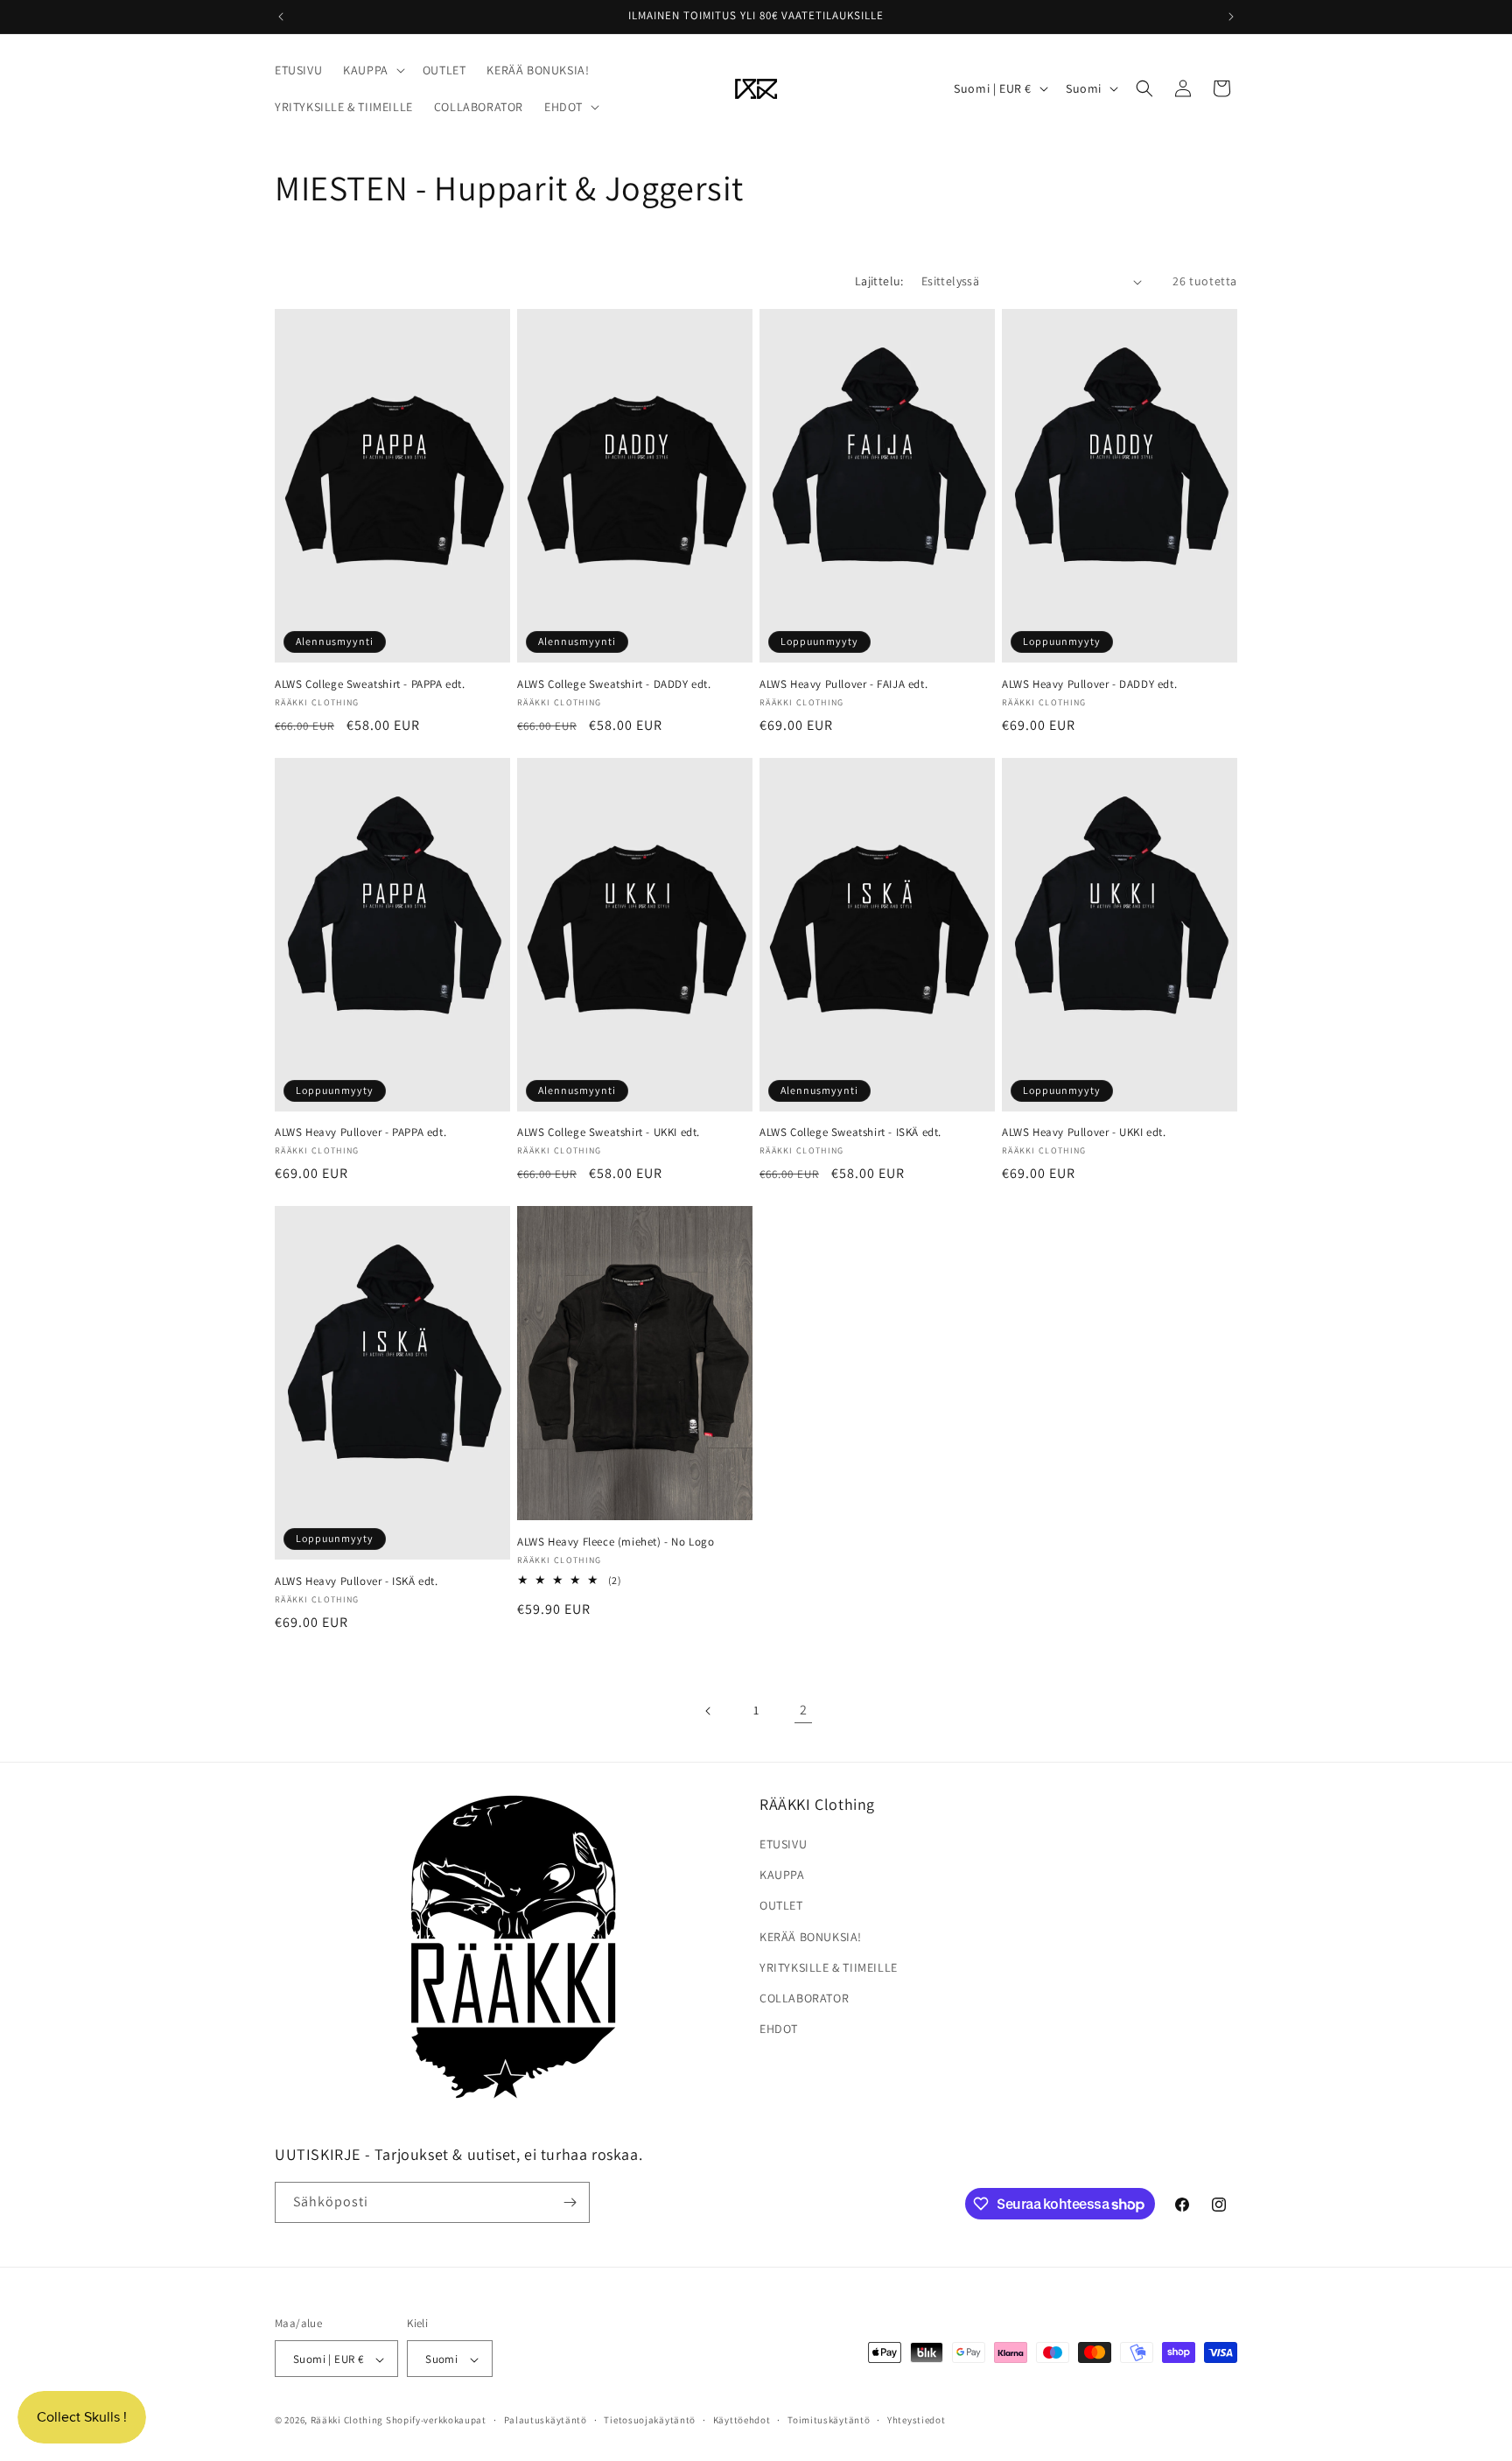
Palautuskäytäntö (546, 2420)
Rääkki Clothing (347, 2421)
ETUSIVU (783, 1844)
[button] (372, 70)
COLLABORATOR (804, 1998)
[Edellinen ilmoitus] (281, 17)
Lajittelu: (879, 281)
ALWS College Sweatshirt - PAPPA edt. (370, 684)
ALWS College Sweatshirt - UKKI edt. (609, 1132)
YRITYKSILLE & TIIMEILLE (829, 1967)
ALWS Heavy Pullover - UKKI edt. (1084, 1132)
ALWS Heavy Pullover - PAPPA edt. (360, 1132)
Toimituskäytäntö (829, 2420)
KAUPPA (782, 1875)
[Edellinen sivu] (709, 1711)
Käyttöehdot (742, 2420)
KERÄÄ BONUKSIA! (811, 1937)
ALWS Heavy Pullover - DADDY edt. (1089, 684)
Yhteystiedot (916, 2420)
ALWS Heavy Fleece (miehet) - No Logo (616, 1542)
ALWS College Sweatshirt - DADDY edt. (614, 684)
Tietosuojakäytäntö (650, 2420)
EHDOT (779, 2029)
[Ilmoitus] (1231, 17)
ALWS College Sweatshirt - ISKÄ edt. (850, 1132)
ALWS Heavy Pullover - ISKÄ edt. (357, 1581)
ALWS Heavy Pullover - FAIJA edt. (843, 684)
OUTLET (781, 1905)
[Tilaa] (570, 2202)
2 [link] (804, 1710)
